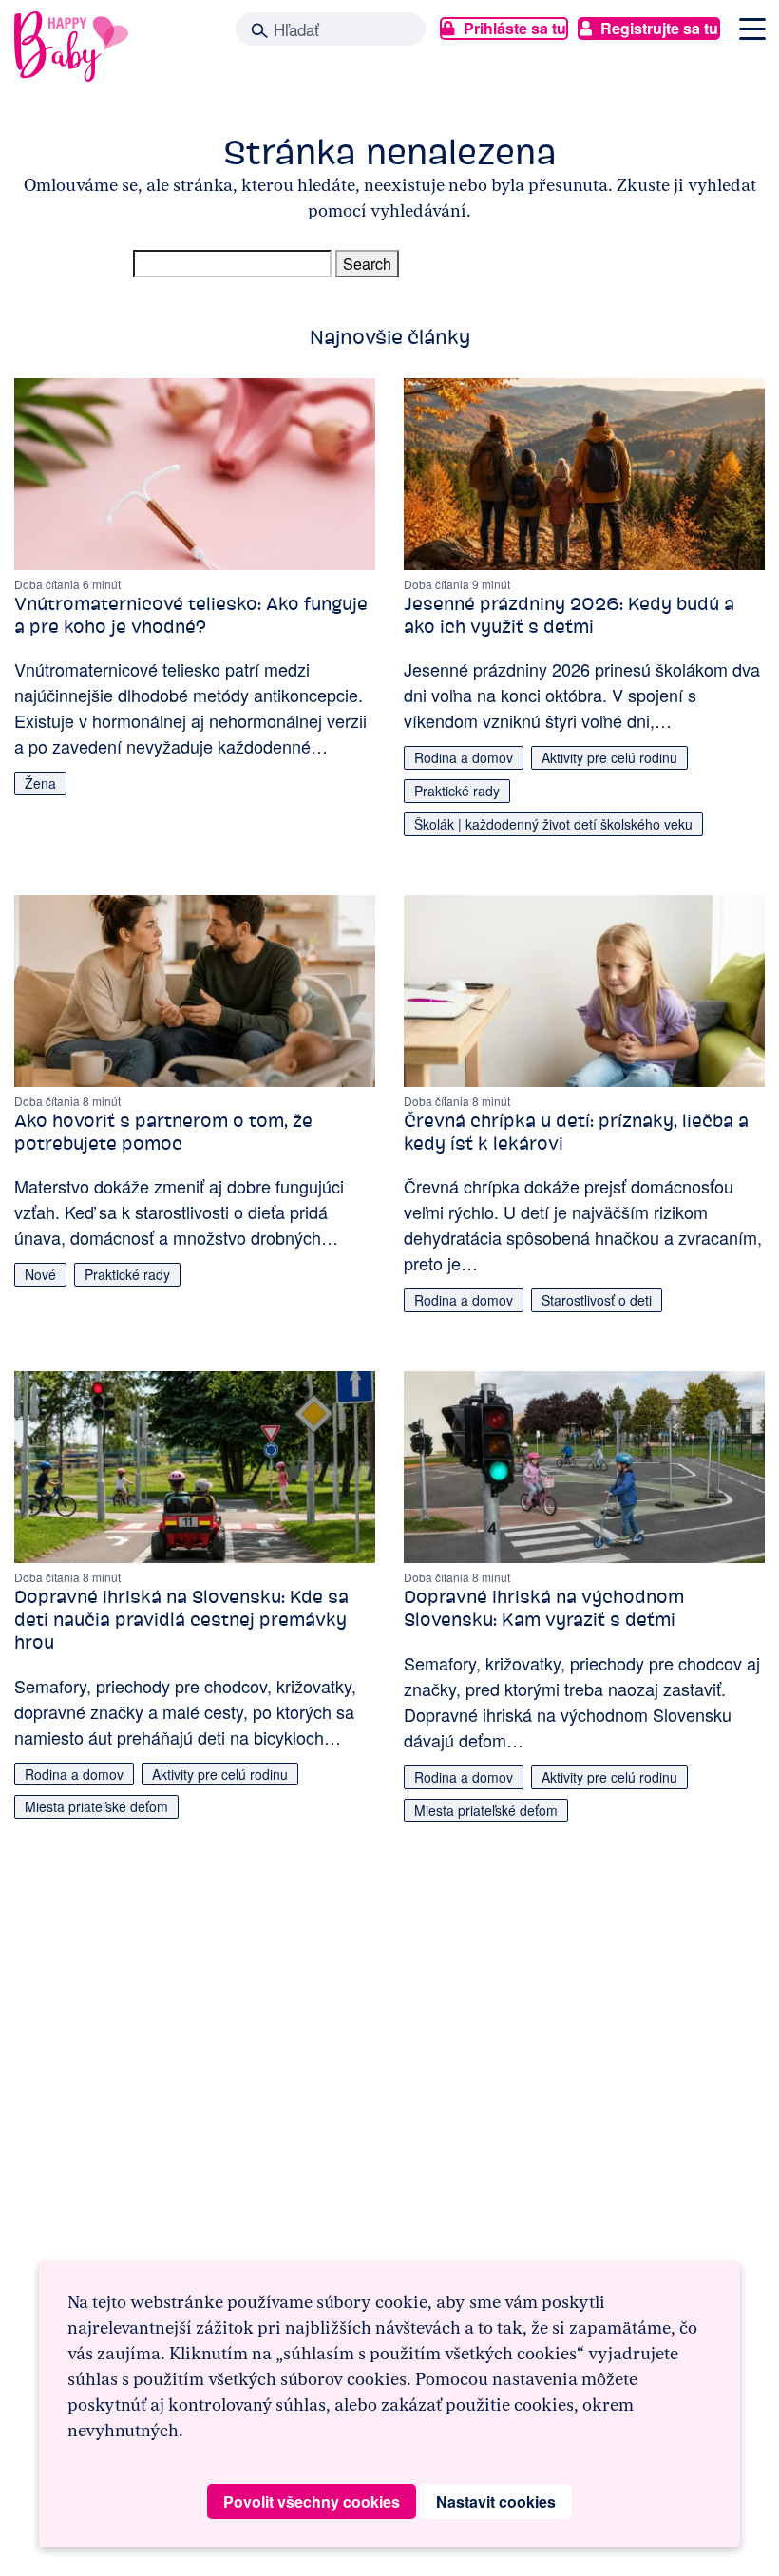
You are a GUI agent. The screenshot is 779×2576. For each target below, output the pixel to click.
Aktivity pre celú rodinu (609, 757)
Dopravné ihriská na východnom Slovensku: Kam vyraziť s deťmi (544, 1608)
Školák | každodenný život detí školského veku (553, 824)
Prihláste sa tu (515, 28)
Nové (40, 1274)
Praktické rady (457, 791)
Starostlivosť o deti (597, 1300)
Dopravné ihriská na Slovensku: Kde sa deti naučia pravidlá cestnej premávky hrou (181, 1620)
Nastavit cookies (496, 2501)
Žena (40, 783)
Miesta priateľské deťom (96, 1806)
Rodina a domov (464, 757)
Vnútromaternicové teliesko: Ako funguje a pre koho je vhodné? (191, 615)
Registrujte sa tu (659, 28)
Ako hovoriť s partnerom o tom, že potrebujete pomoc (163, 1132)
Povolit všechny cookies (312, 2501)
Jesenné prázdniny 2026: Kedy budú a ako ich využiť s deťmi (569, 615)
